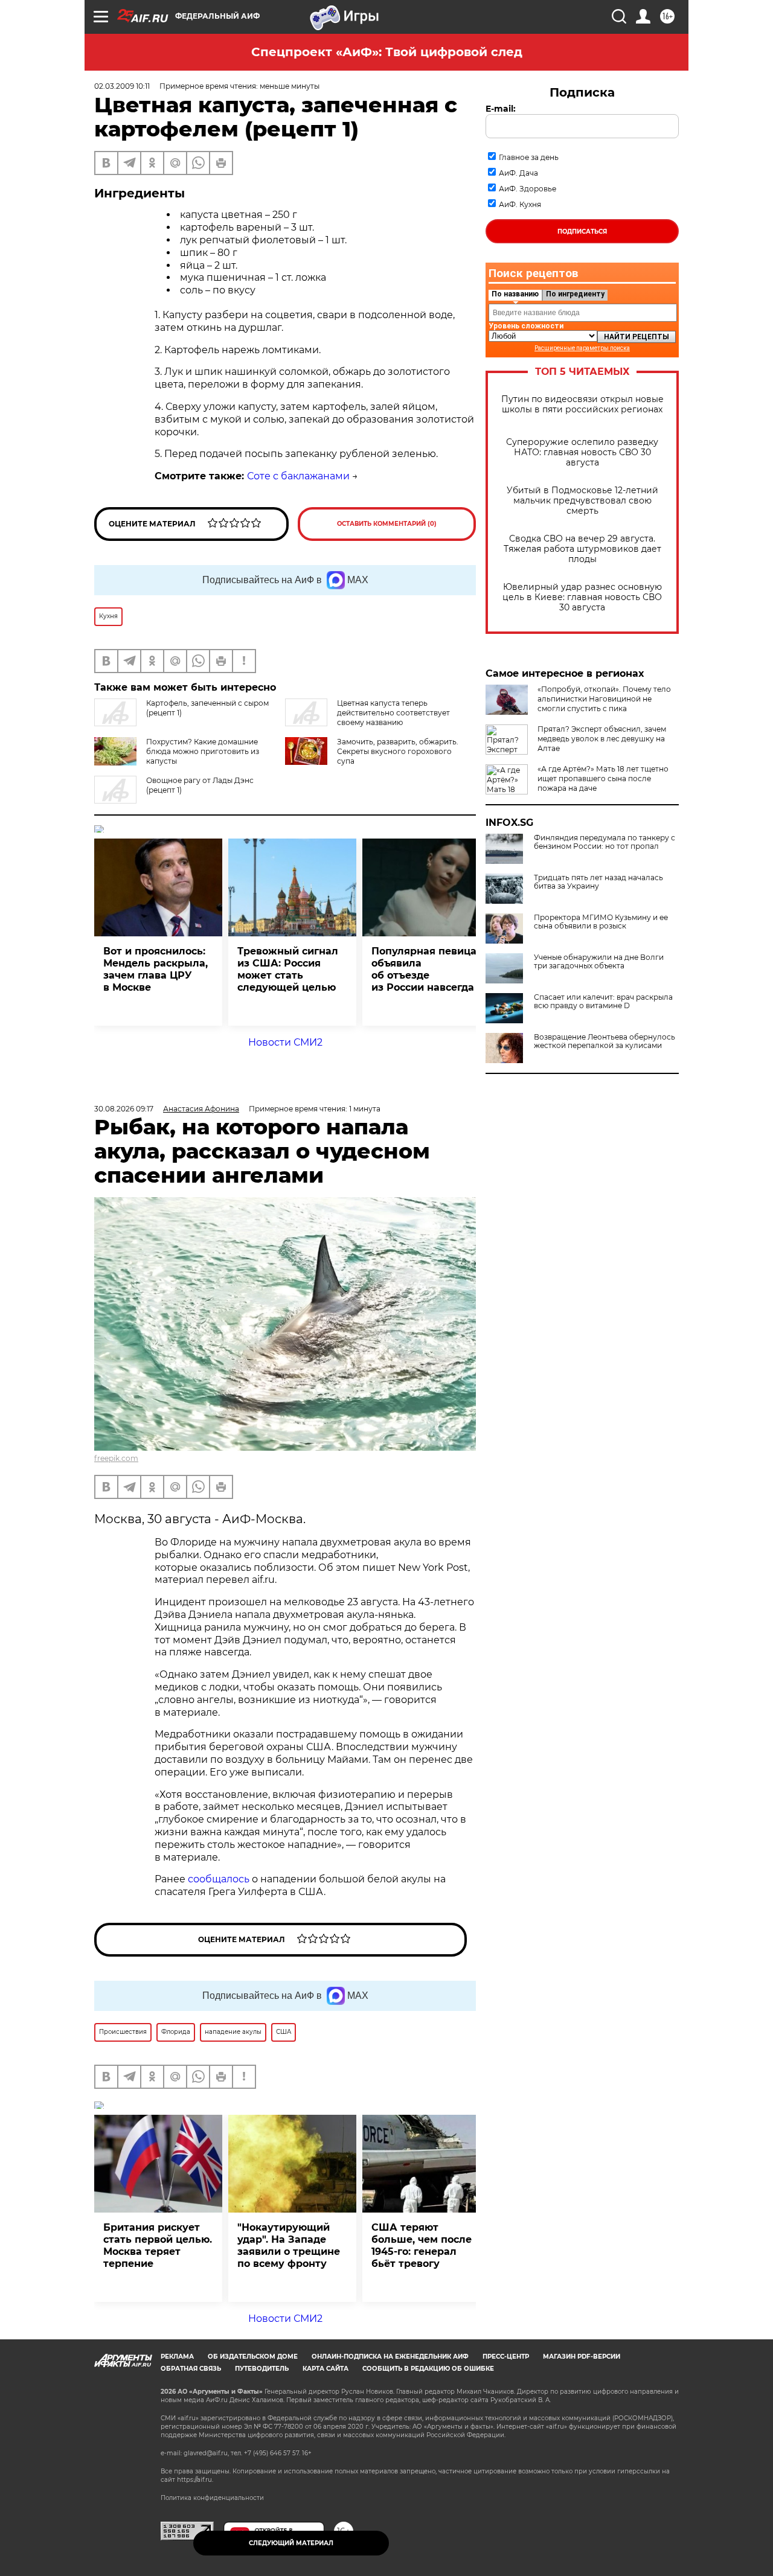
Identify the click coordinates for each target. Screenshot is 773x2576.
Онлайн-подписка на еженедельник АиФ (390, 2357)
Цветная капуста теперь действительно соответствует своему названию (393, 713)
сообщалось (219, 1879)
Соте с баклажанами (298, 476)
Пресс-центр (506, 2357)
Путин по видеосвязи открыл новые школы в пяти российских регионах (582, 404)
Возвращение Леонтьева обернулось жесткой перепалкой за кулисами (605, 1041)
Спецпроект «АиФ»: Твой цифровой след (387, 52)
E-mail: (501, 109)
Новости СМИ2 (285, 1042)
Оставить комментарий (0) (387, 524)
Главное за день (529, 157)
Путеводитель (262, 2369)
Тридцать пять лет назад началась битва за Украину (598, 882)
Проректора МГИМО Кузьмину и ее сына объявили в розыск (601, 922)
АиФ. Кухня (520, 204)
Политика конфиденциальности (212, 2498)
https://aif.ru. (195, 2480)
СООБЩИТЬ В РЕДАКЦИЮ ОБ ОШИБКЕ (428, 2369)
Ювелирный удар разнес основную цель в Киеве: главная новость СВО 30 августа (582, 597)
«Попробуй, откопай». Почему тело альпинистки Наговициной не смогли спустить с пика (604, 699)
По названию (515, 294)
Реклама (177, 2357)
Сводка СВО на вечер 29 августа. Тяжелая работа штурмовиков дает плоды (582, 549)
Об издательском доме (253, 2357)
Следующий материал (291, 2543)
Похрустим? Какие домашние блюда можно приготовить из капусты (203, 751)
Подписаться (582, 232)
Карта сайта (326, 2369)
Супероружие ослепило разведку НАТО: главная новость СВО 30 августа (582, 452)
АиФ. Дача (518, 173)
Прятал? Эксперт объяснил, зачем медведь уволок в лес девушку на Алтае (602, 739)
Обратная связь (191, 2369)
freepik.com (116, 1458)
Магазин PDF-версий (582, 2357)
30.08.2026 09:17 (124, 1109)
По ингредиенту (575, 294)
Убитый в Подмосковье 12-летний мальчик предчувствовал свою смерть (582, 501)
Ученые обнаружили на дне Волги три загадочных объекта (599, 962)
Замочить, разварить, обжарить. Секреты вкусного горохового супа (398, 751)
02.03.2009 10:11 (122, 86)
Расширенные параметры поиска (582, 348)
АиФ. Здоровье (528, 189)
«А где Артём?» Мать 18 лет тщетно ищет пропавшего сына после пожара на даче (603, 778)
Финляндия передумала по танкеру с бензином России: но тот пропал (605, 842)
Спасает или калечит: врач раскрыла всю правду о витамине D (603, 1002)
